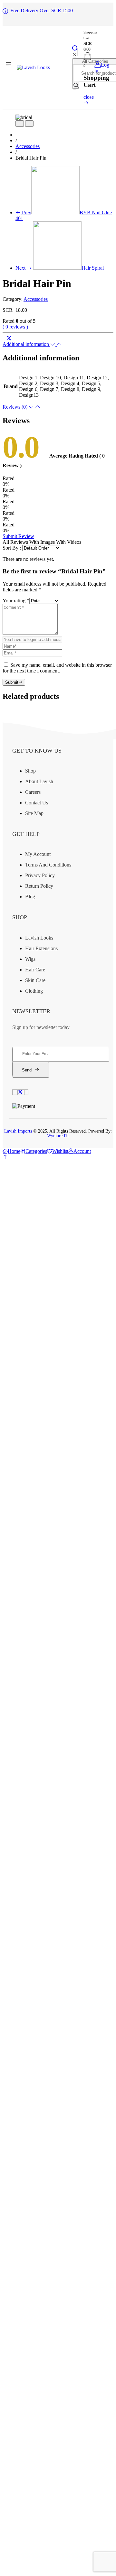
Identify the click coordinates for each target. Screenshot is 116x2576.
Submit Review (18, 536)
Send (27, 1070)
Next (60, 268)
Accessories (28, 146)
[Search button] (76, 85)
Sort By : (12, 548)
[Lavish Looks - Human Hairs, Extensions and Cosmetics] (33, 67)
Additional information (26, 344)
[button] (5, 1157)
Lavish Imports (19, 1131)
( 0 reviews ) (15, 327)
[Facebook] (5, 338)
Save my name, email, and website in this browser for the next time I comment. (57, 668)
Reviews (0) (16, 407)
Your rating (16, 601)
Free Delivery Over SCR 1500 (42, 10)
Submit (12, 682)
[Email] (14, 338)
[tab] (58, 344)
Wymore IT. (58, 1136)
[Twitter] (9, 338)
